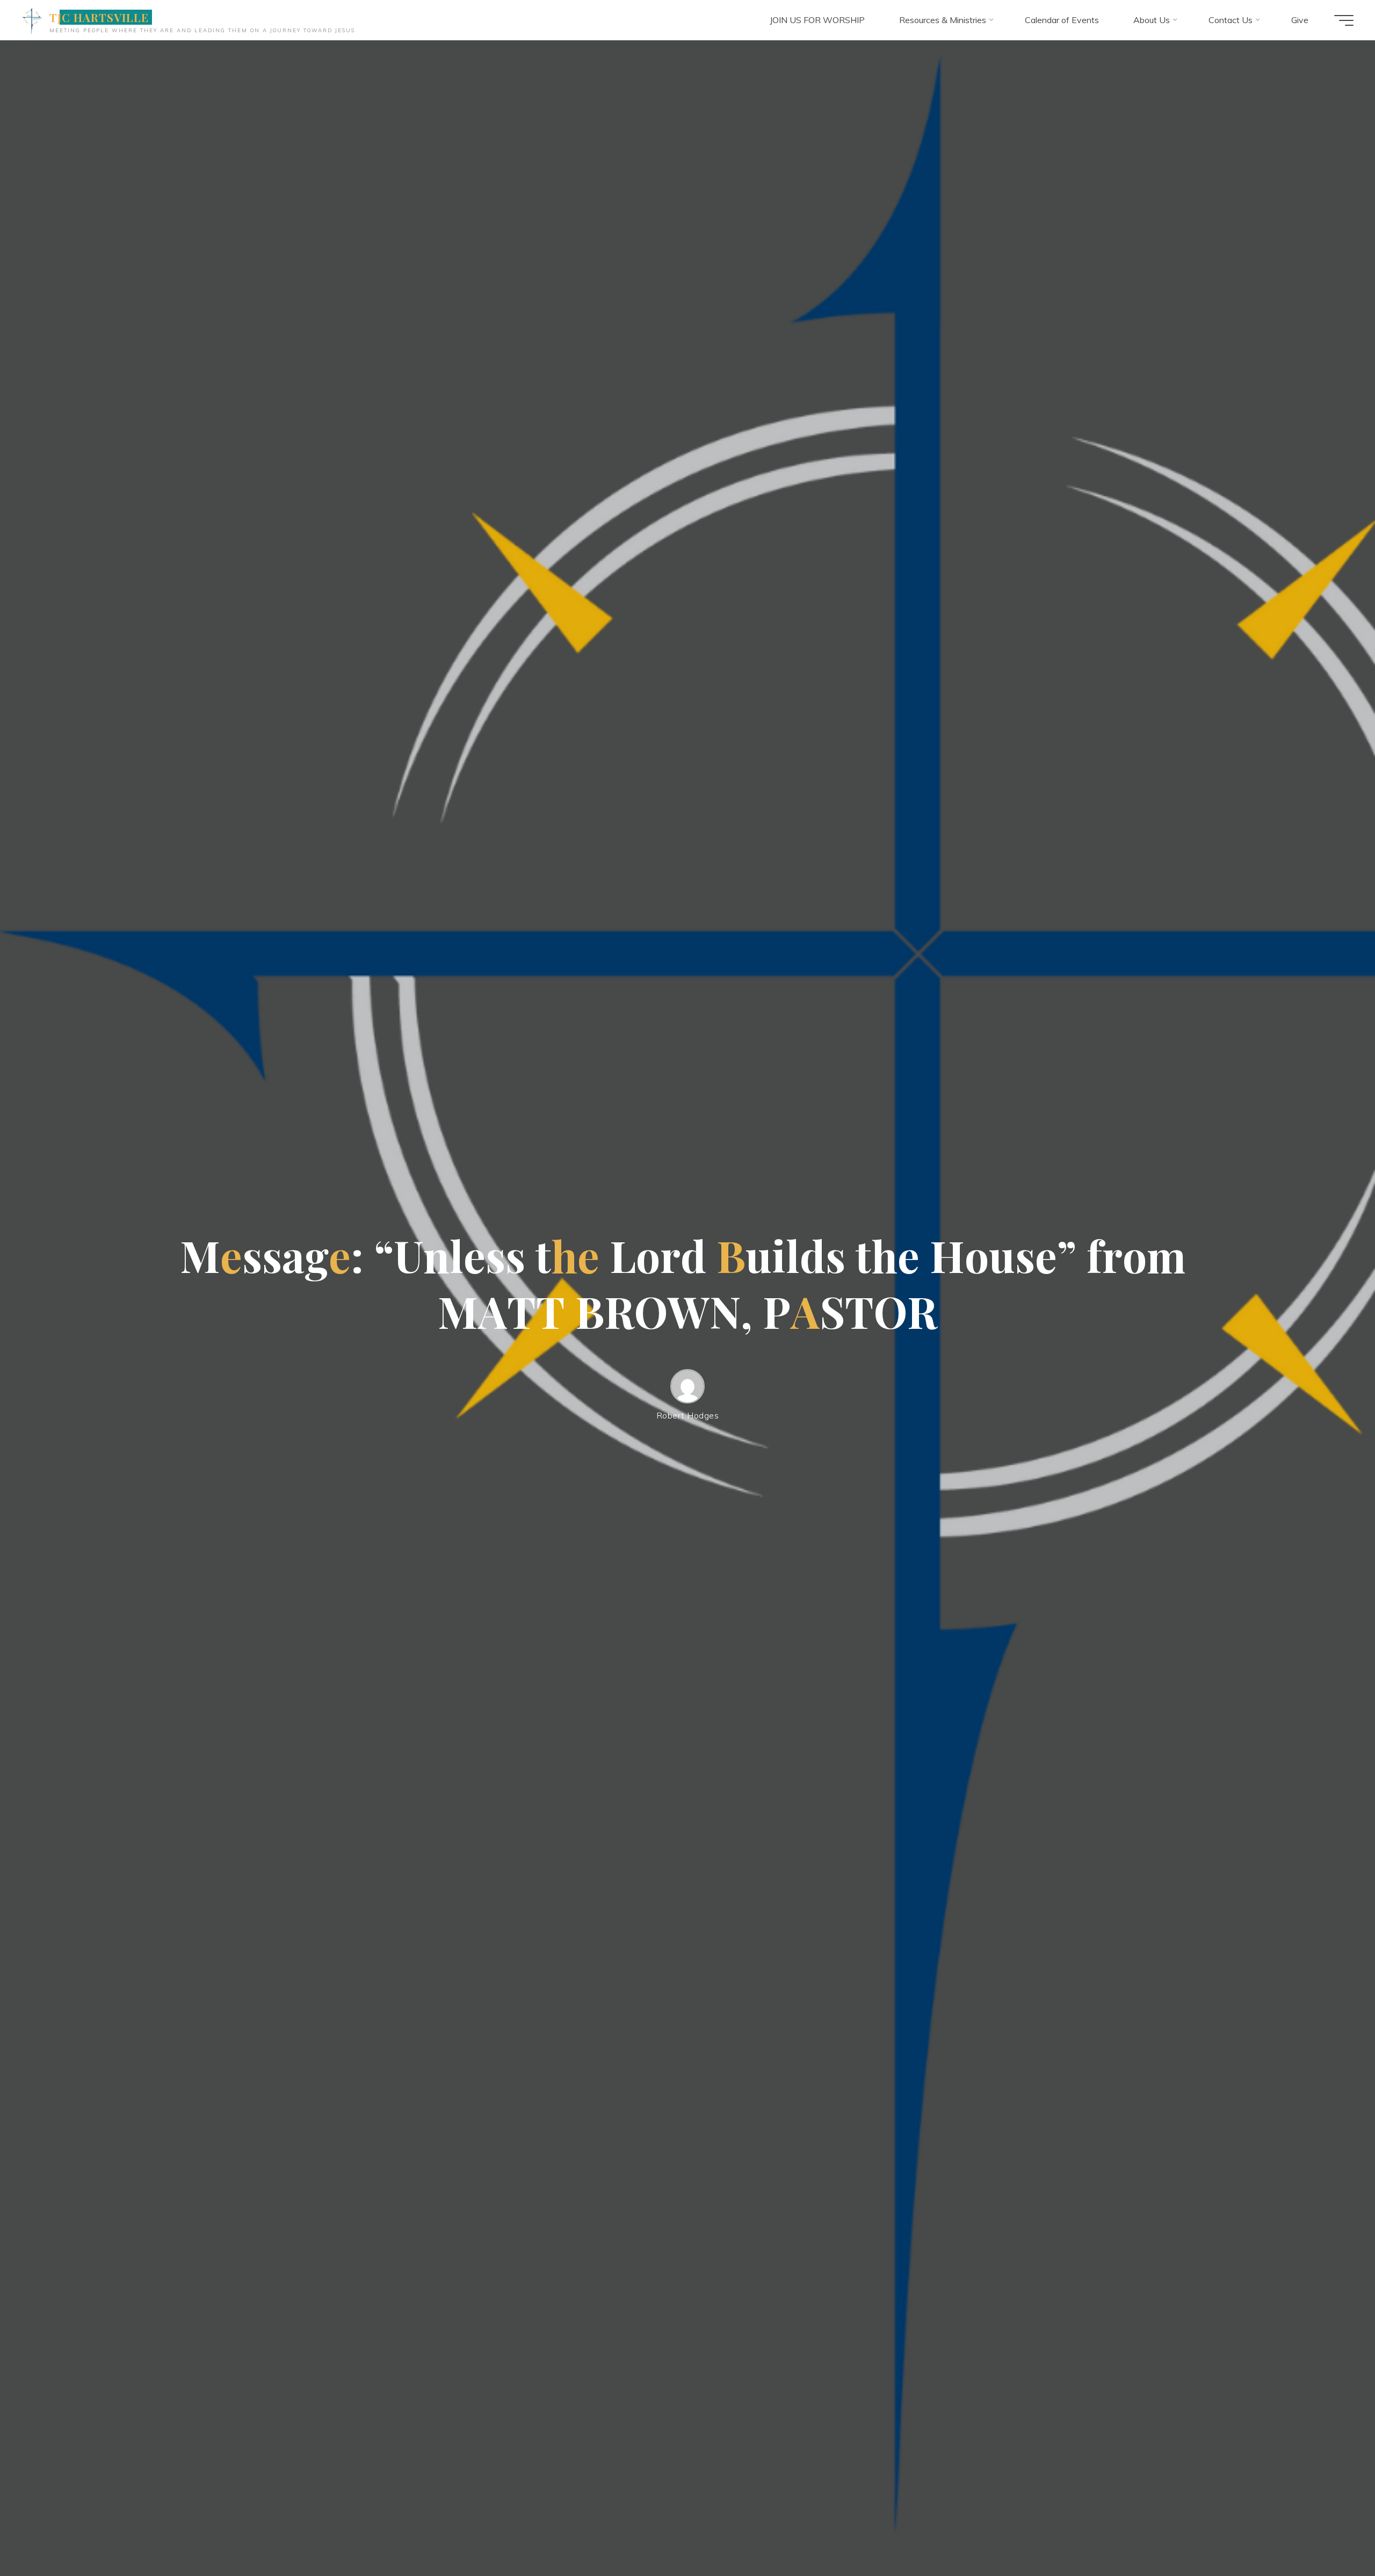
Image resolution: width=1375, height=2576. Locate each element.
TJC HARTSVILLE (99, 17)
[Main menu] (1344, 20)
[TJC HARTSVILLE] (32, 20)
